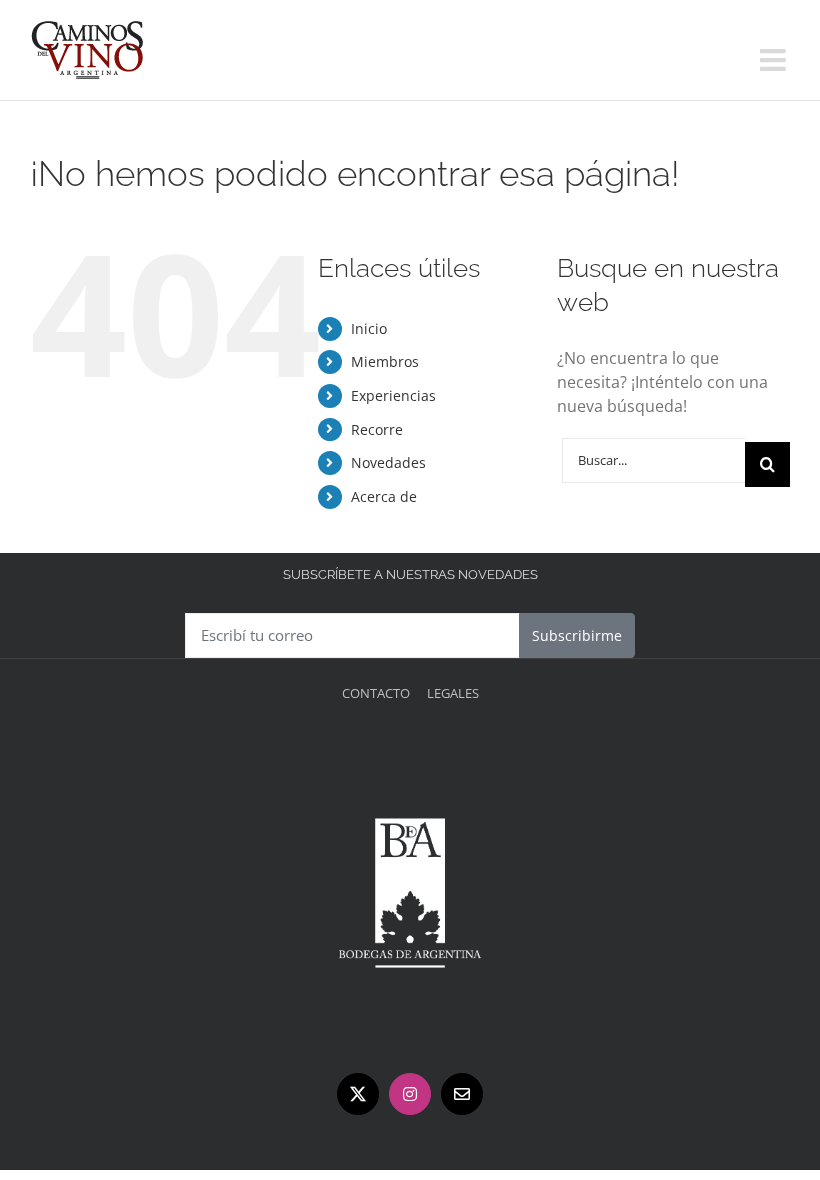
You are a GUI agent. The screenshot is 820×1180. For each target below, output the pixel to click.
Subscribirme (577, 635)
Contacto (376, 693)
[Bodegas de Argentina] (410, 751)
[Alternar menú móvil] (775, 60)
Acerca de (384, 496)
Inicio (369, 328)
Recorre (377, 429)
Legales (453, 693)
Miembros (385, 361)
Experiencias (393, 395)
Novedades (388, 462)
